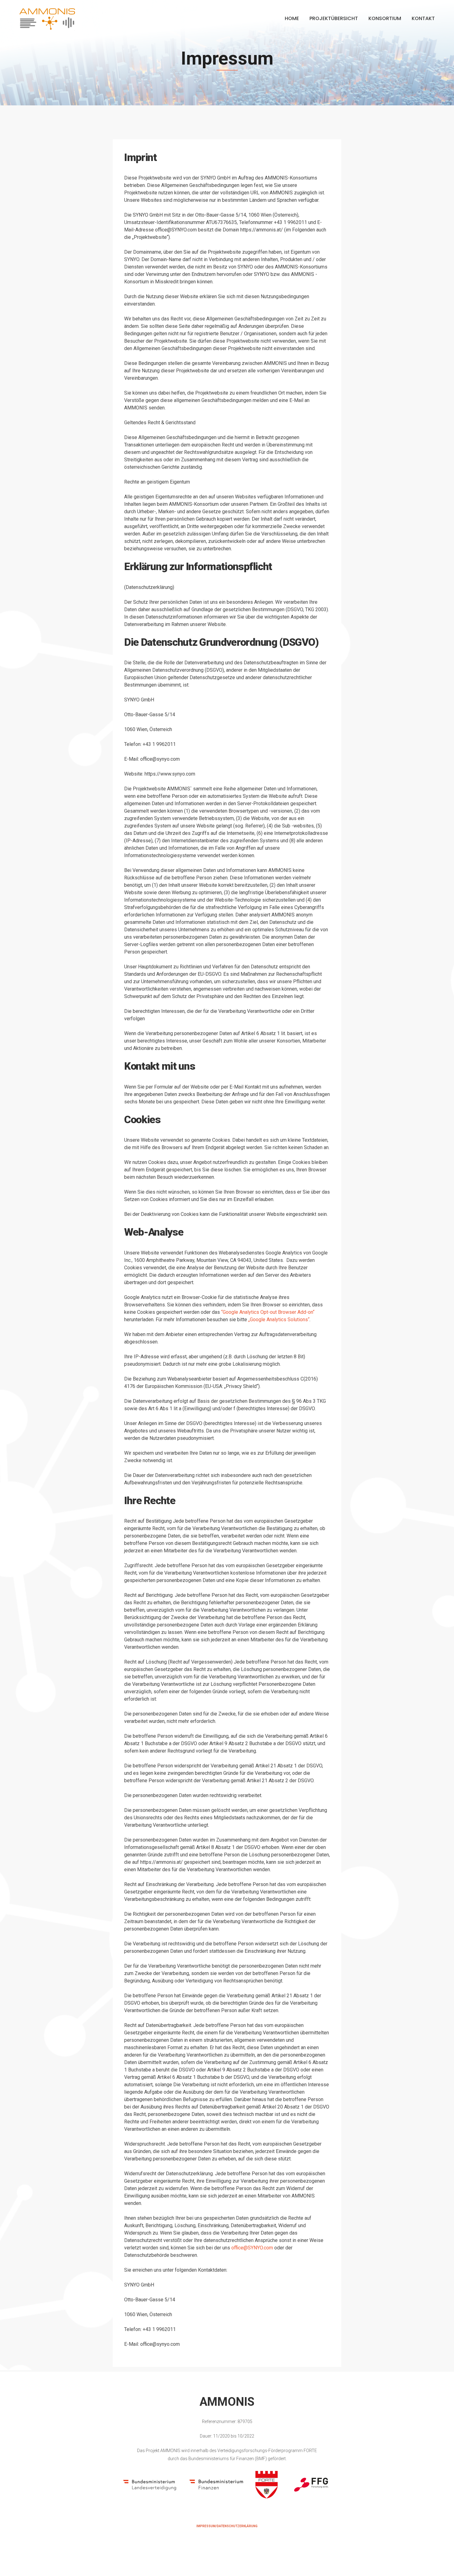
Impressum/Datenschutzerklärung (227, 2526)
